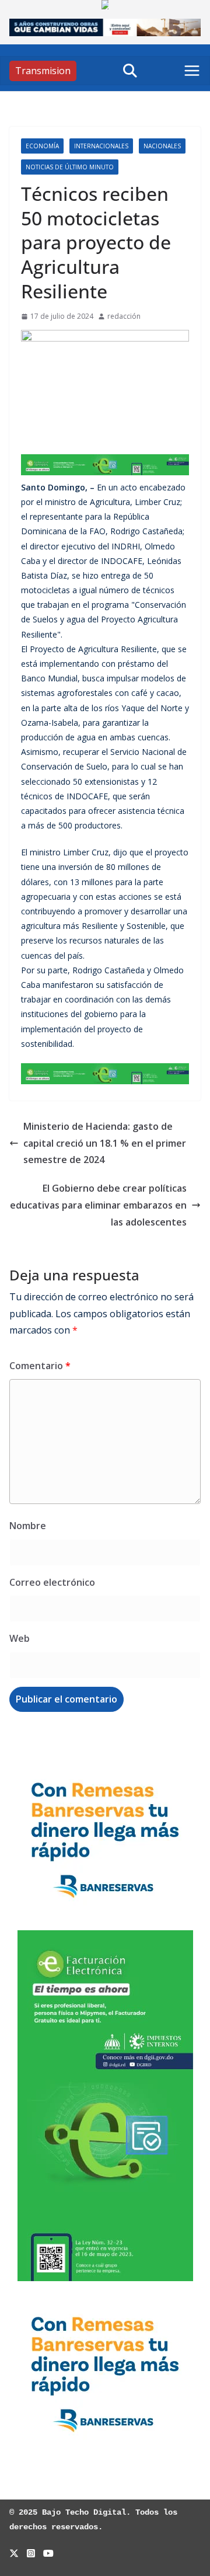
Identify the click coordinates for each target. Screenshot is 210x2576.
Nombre (28, 1526)
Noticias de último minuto (70, 167)
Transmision (43, 71)
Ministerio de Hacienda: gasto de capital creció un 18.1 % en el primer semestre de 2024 (105, 1143)
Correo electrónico (52, 1582)
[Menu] (192, 71)
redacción (124, 316)
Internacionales (101, 146)
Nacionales (162, 146)
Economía (42, 146)
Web (20, 1638)
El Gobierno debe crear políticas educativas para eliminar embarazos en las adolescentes (98, 1205)
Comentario (40, 1366)
